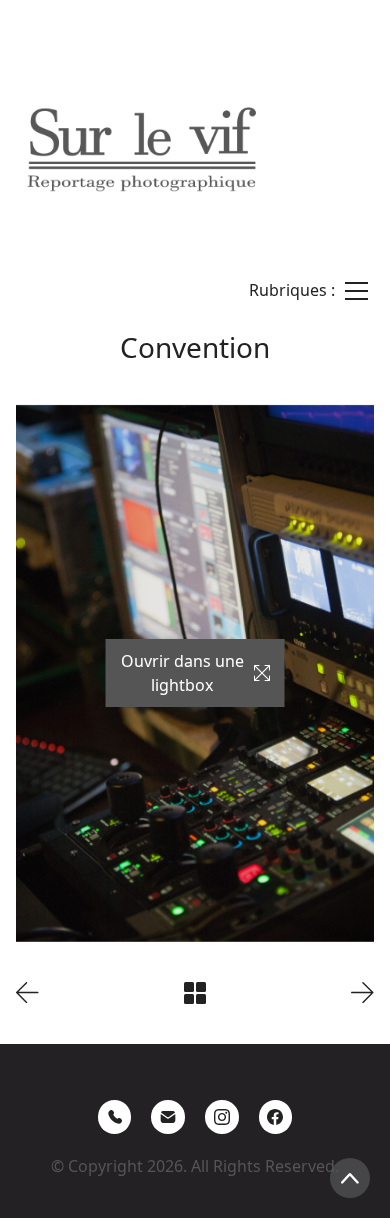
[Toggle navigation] (308, 290)
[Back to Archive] (195, 993)
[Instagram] (222, 1117)
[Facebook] (276, 1117)
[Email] (168, 1117)
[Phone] (115, 1117)
